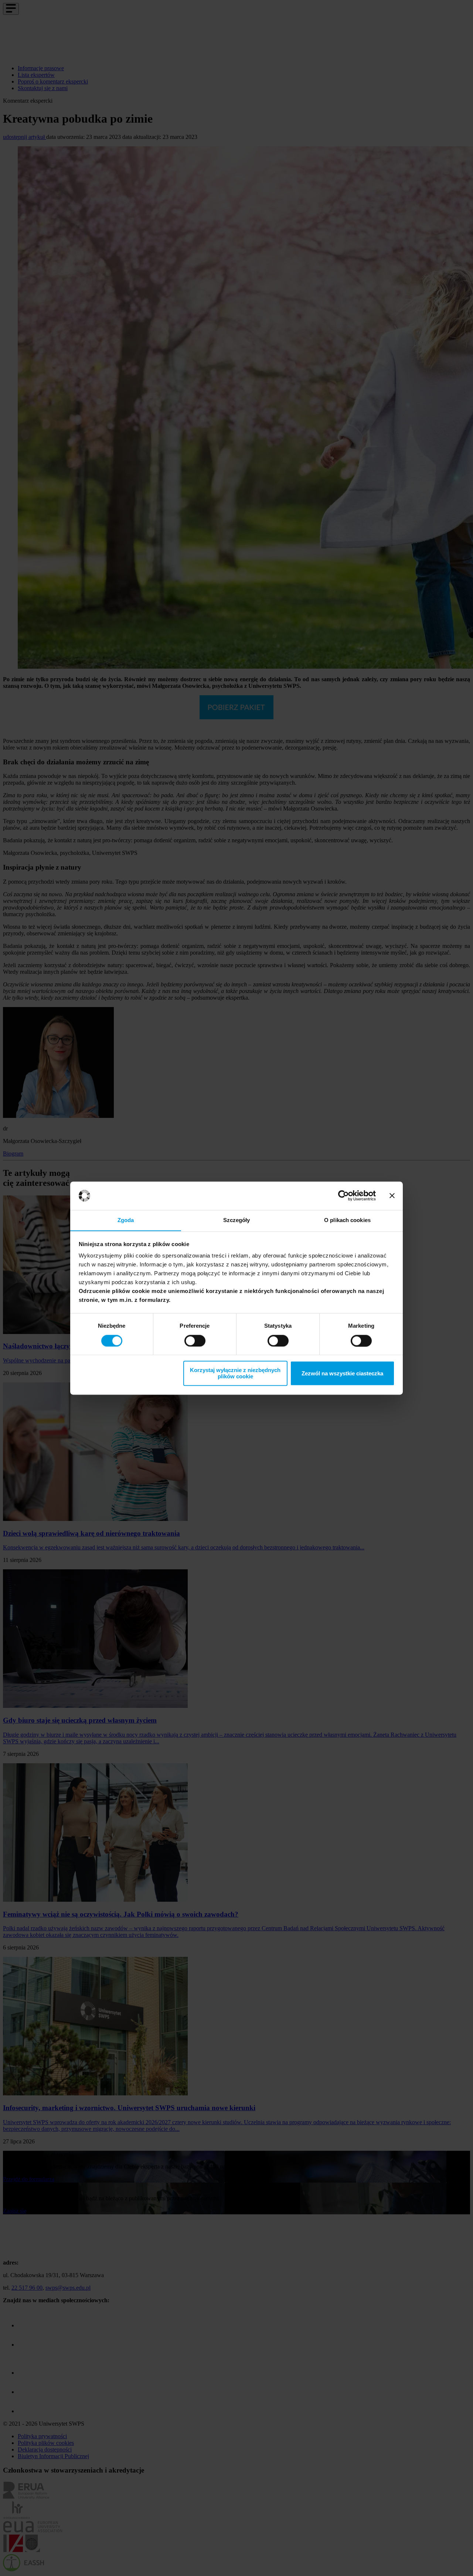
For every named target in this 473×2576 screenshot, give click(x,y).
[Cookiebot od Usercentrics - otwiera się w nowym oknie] (343, 1195)
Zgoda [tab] (126, 1220)
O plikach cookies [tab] (347, 1220)
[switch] (195, 1341)
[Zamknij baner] (392, 1195)
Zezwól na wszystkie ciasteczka (342, 1373)
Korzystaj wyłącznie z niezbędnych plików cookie (235, 1374)
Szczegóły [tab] (237, 1220)
